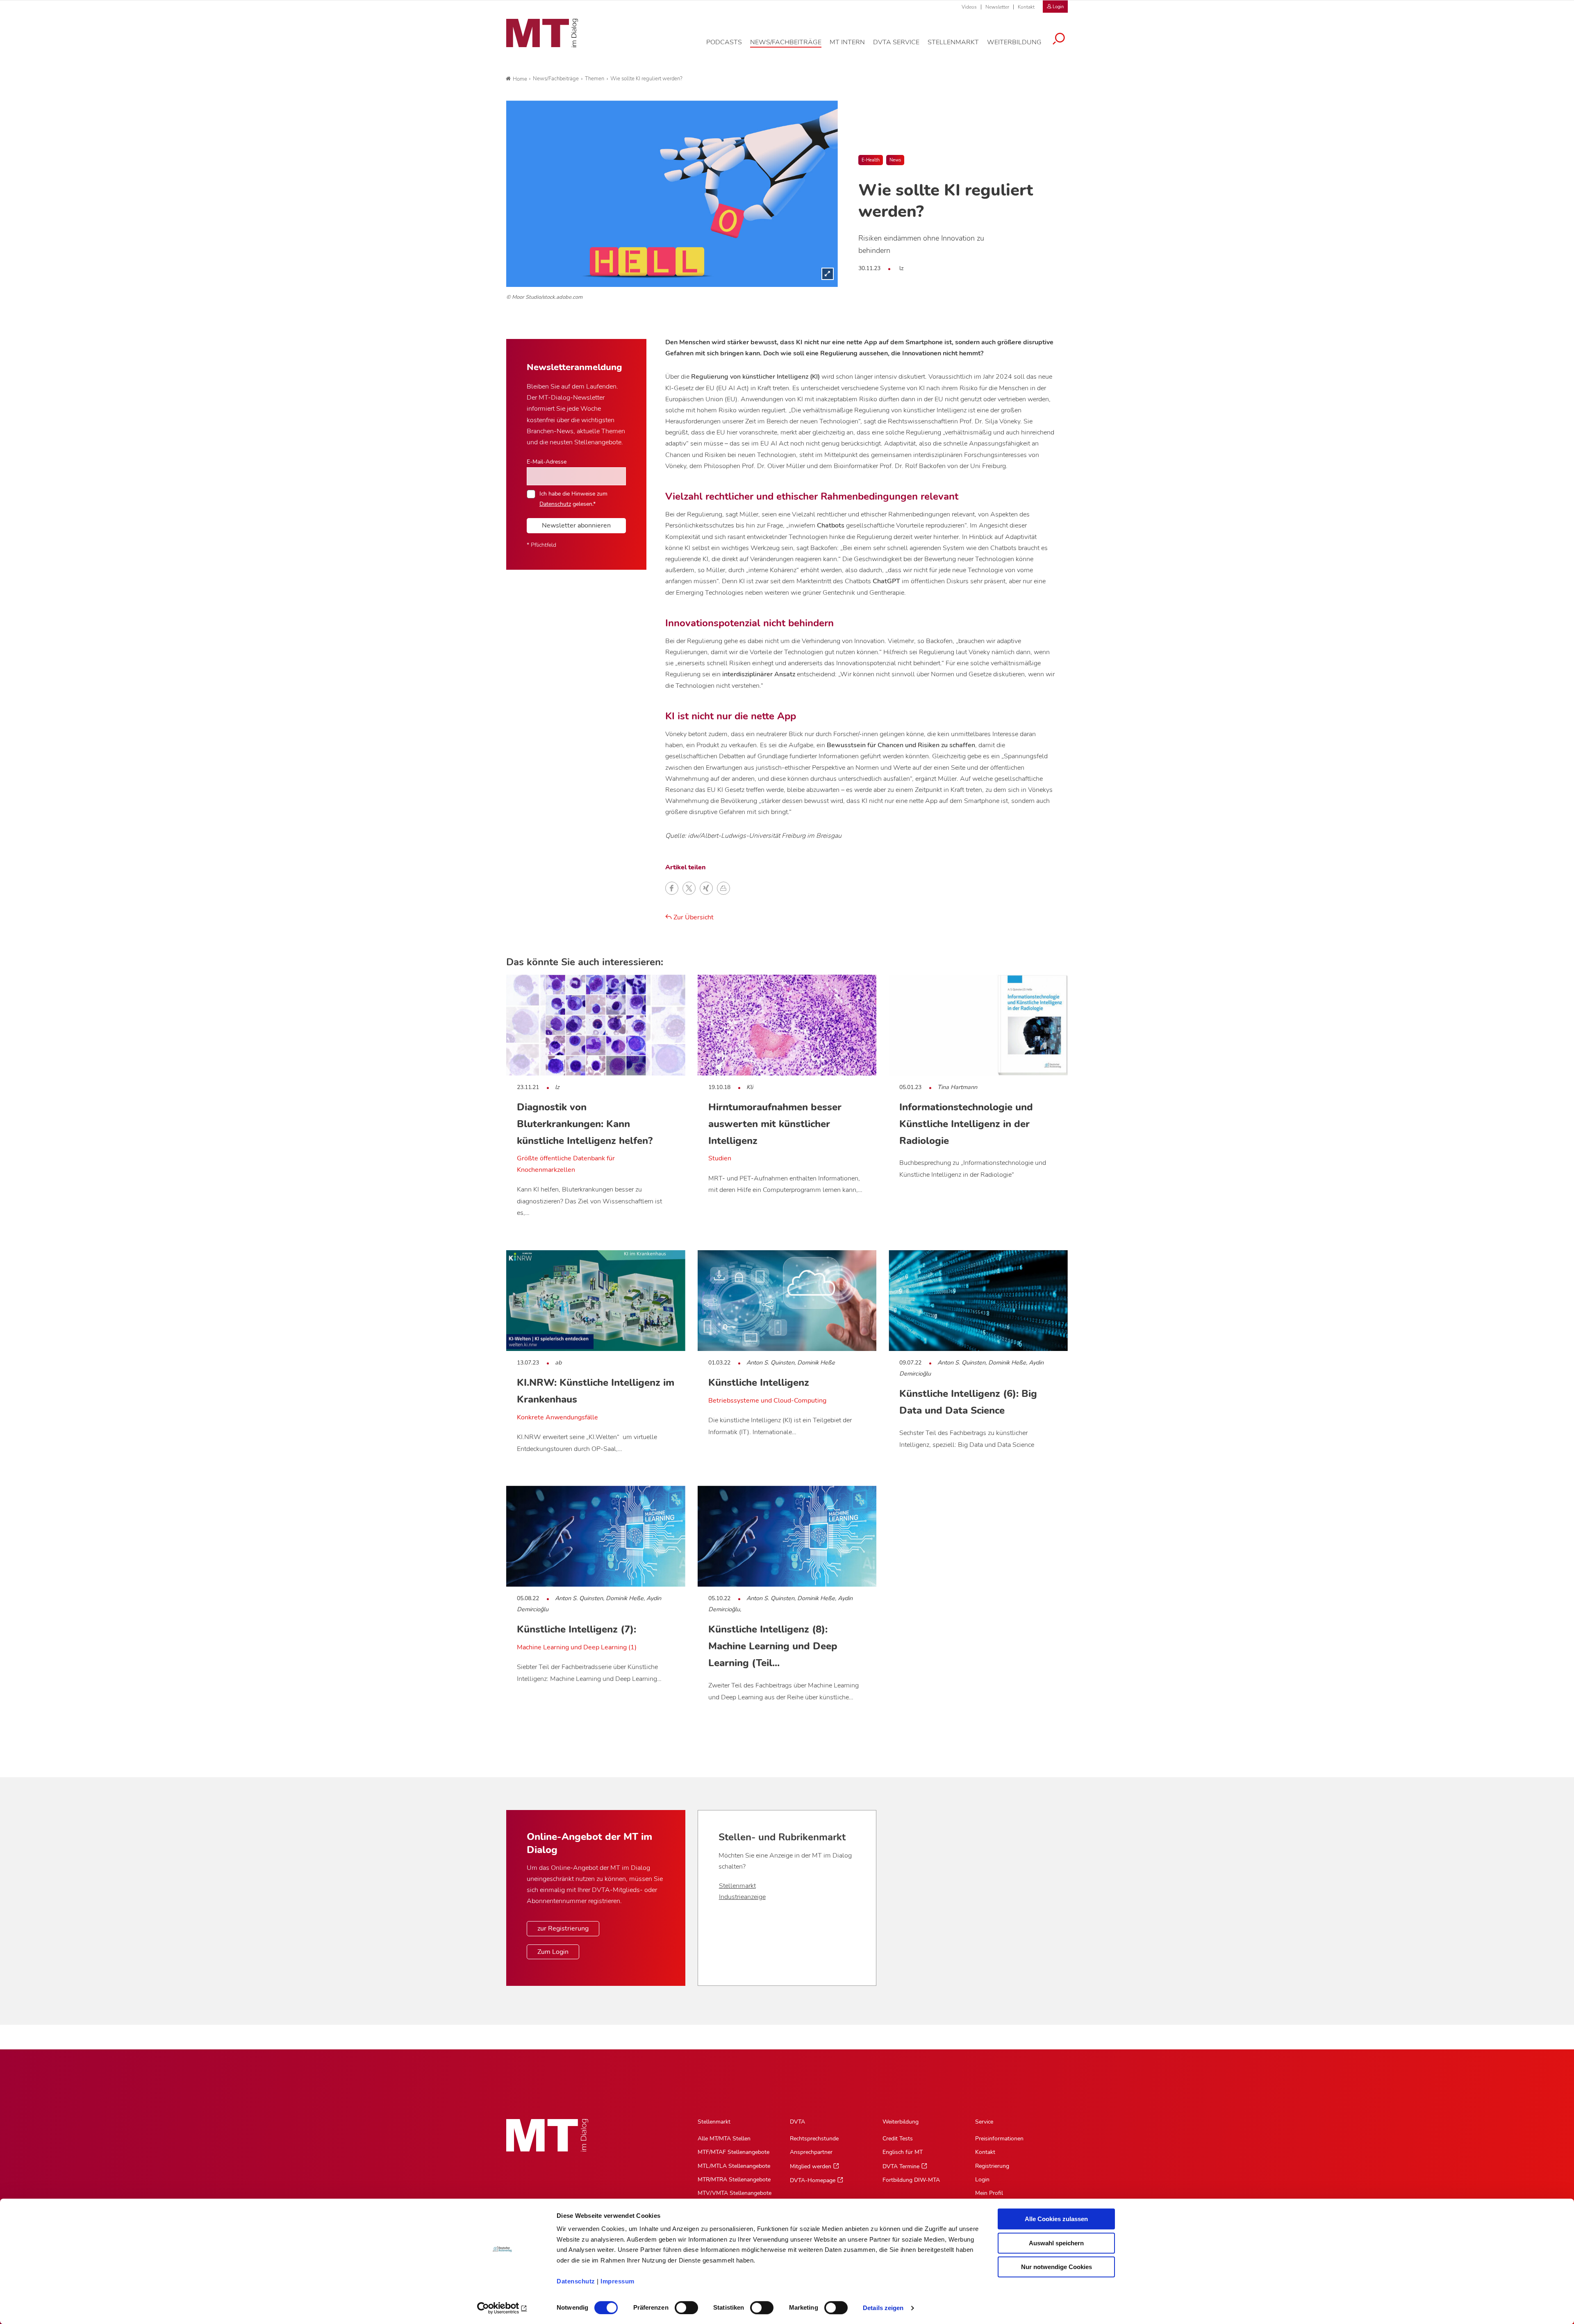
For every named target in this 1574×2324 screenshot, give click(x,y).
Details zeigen (883, 2308)
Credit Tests (898, 2139)
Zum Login (553, 1952)
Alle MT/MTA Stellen (724, 2139)
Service (984, 2122)
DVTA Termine (901, 2166)
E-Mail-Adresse (547, 462)
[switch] (679, 2305)
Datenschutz (576, 2281)
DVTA (797, 2122)
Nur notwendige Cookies (1057, 2267)
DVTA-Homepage (813, 2180)
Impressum (618, 2281)
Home (520, 79)
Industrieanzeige (742, 1897)
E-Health (871, 160)
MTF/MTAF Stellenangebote (734, 2152)
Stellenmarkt (737, 1886)
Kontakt (1026, 7)
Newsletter (997, 7)
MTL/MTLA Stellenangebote (734, 2166)
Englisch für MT (903, 2152)
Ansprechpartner (811, 2152)
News (895, 160)
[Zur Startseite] (542, 33)
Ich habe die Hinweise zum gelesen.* (573, 498)
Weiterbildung (901, 2122)
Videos (969, 7)
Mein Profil (989, 2193)
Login (982, 2180)
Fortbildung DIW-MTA (911, 2180)
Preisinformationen (999, 2139)
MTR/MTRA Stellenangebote (734, 2180)
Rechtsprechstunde (814, 2139)
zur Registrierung (563, 1928)
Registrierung (992, 2166)
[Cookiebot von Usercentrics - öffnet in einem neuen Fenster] (502, 2308)
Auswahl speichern (1056, 2243)
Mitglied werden (811, 2166)
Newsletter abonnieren (576, 525)
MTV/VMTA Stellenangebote (735, 2193)
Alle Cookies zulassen (1056, 2219)
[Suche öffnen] (1059, 40)
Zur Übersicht (693, 917)
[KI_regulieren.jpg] (672, 194)
